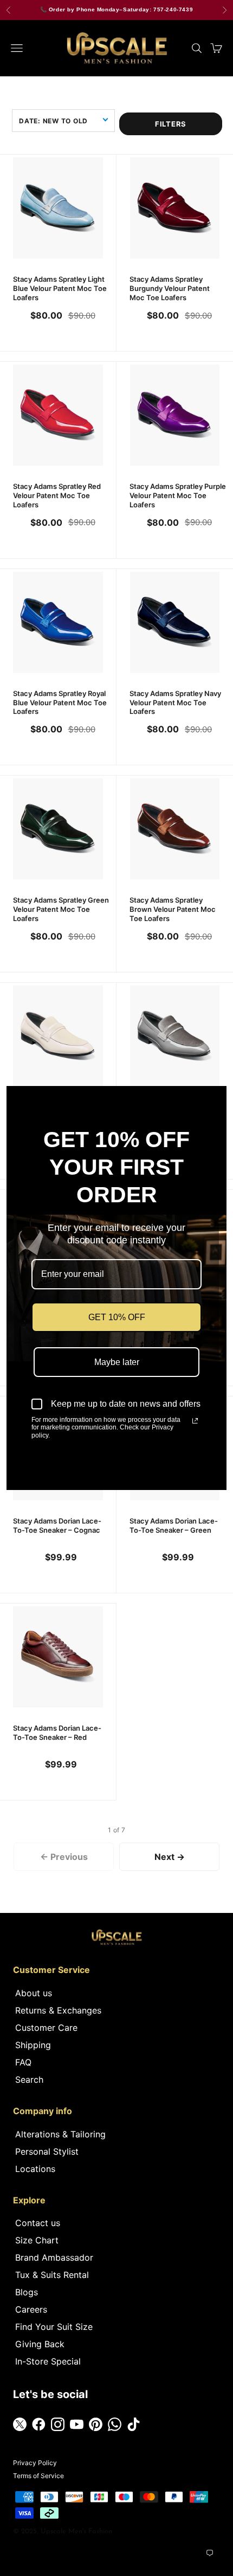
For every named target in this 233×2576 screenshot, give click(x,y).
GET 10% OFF (117, 1317)
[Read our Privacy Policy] (195, 1421)
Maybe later (117, 1362)
